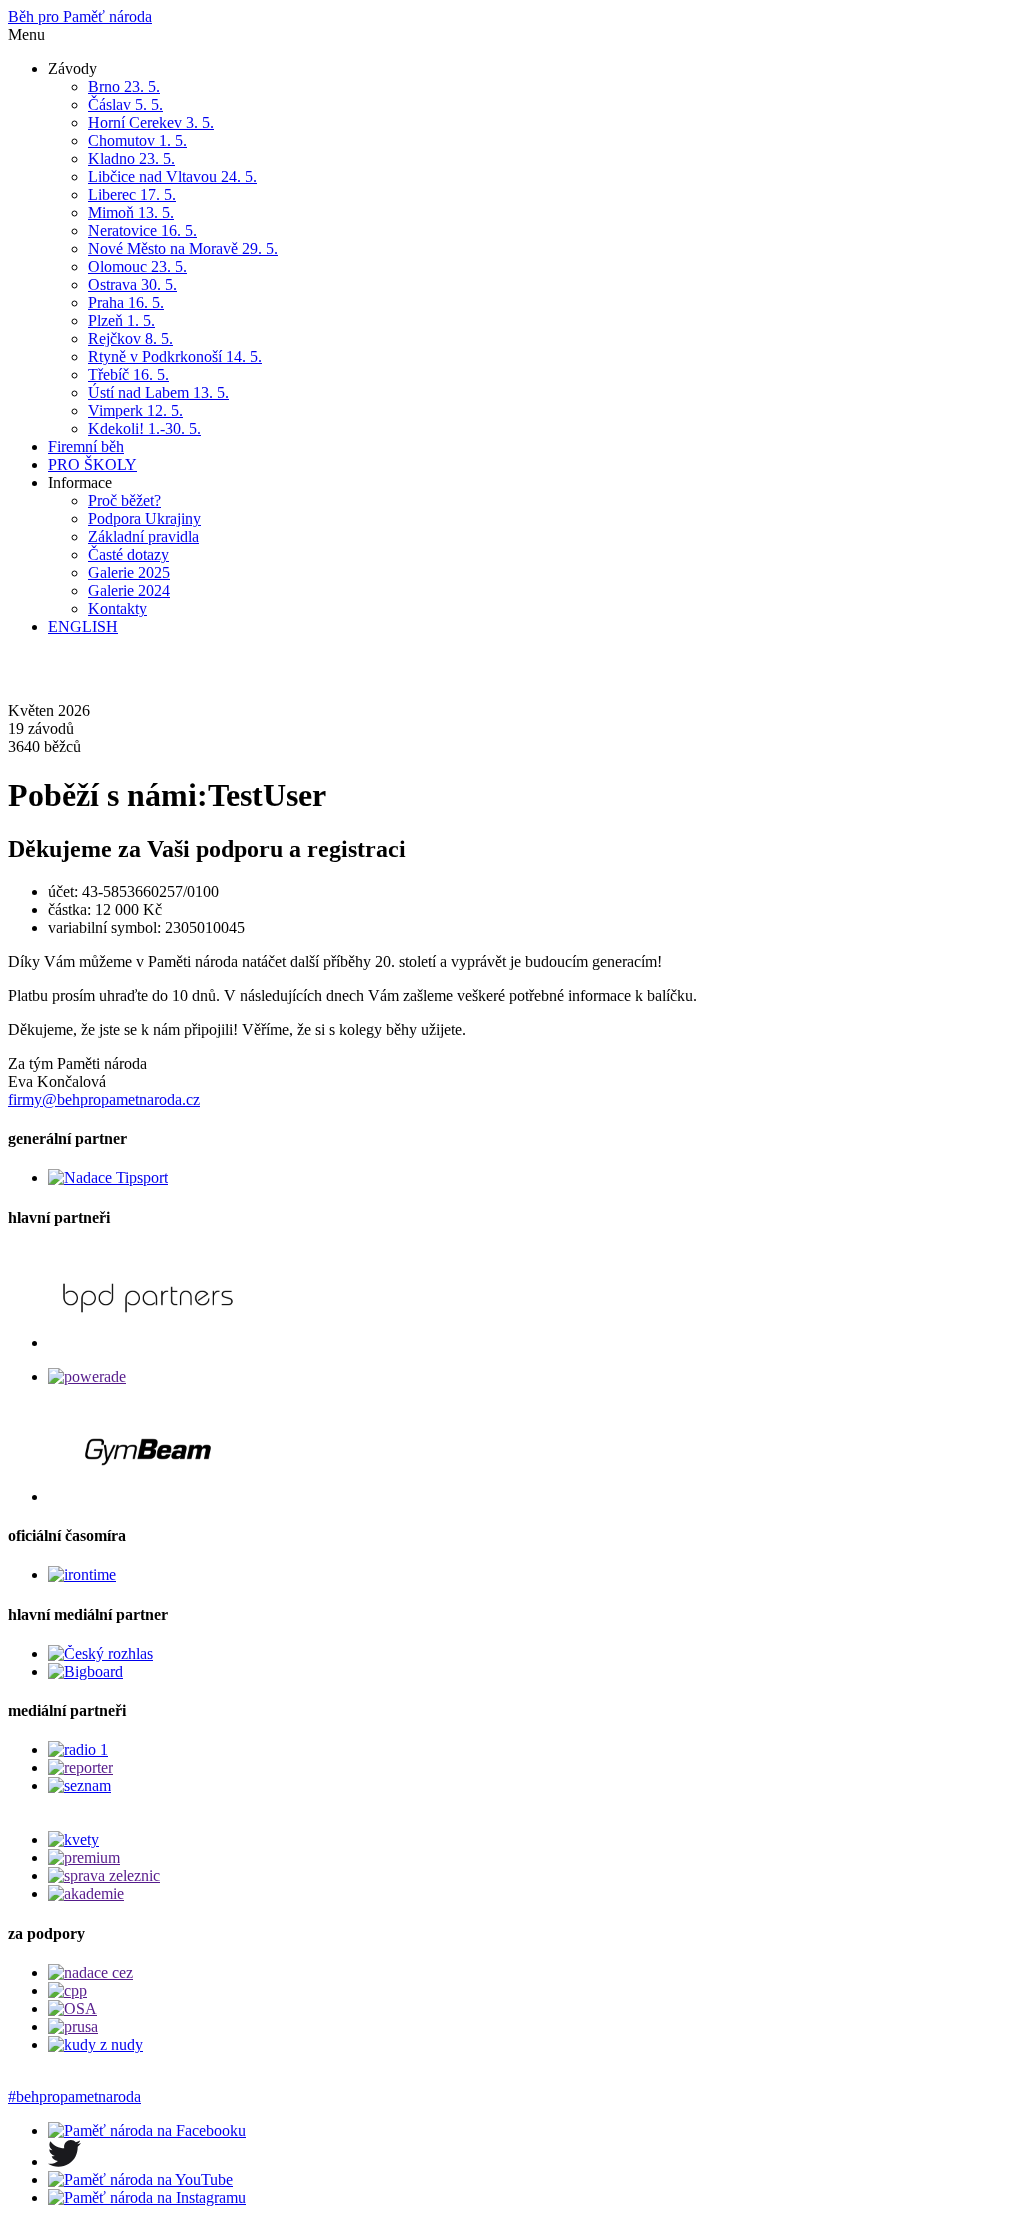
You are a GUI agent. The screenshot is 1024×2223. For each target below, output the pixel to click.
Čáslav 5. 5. (125, 104)
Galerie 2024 (129, 590)
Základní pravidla (143, 536)
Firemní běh (86, 446)
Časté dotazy (128, 554)
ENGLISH (83, 626)
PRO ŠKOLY (92, 464)
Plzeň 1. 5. (121, 320)
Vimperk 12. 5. (135, 410)
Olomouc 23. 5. (137, 266)
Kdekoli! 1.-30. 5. (144, 428)
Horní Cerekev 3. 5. (151, 122)
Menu (26, 34)
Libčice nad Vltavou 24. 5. (172, 176)
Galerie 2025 (129, 572)
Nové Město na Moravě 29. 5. (183, 248)
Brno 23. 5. (124, 86)
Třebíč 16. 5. (128, 374)
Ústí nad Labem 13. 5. (158, 392)
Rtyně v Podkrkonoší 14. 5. (175, 356)
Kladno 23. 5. (131, 158)
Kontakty (117, 608)
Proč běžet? (124, 500)
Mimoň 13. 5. (131, 212)
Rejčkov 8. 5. (130, 338)
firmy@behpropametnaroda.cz (104, 1099)
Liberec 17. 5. (132, 194)
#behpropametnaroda (74, 2096)
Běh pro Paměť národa (80, 16)
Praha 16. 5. (126, 302)
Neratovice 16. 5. (142, 230)
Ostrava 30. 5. (132, 284)
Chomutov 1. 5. (137, 140)
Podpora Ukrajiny (144, 518)
